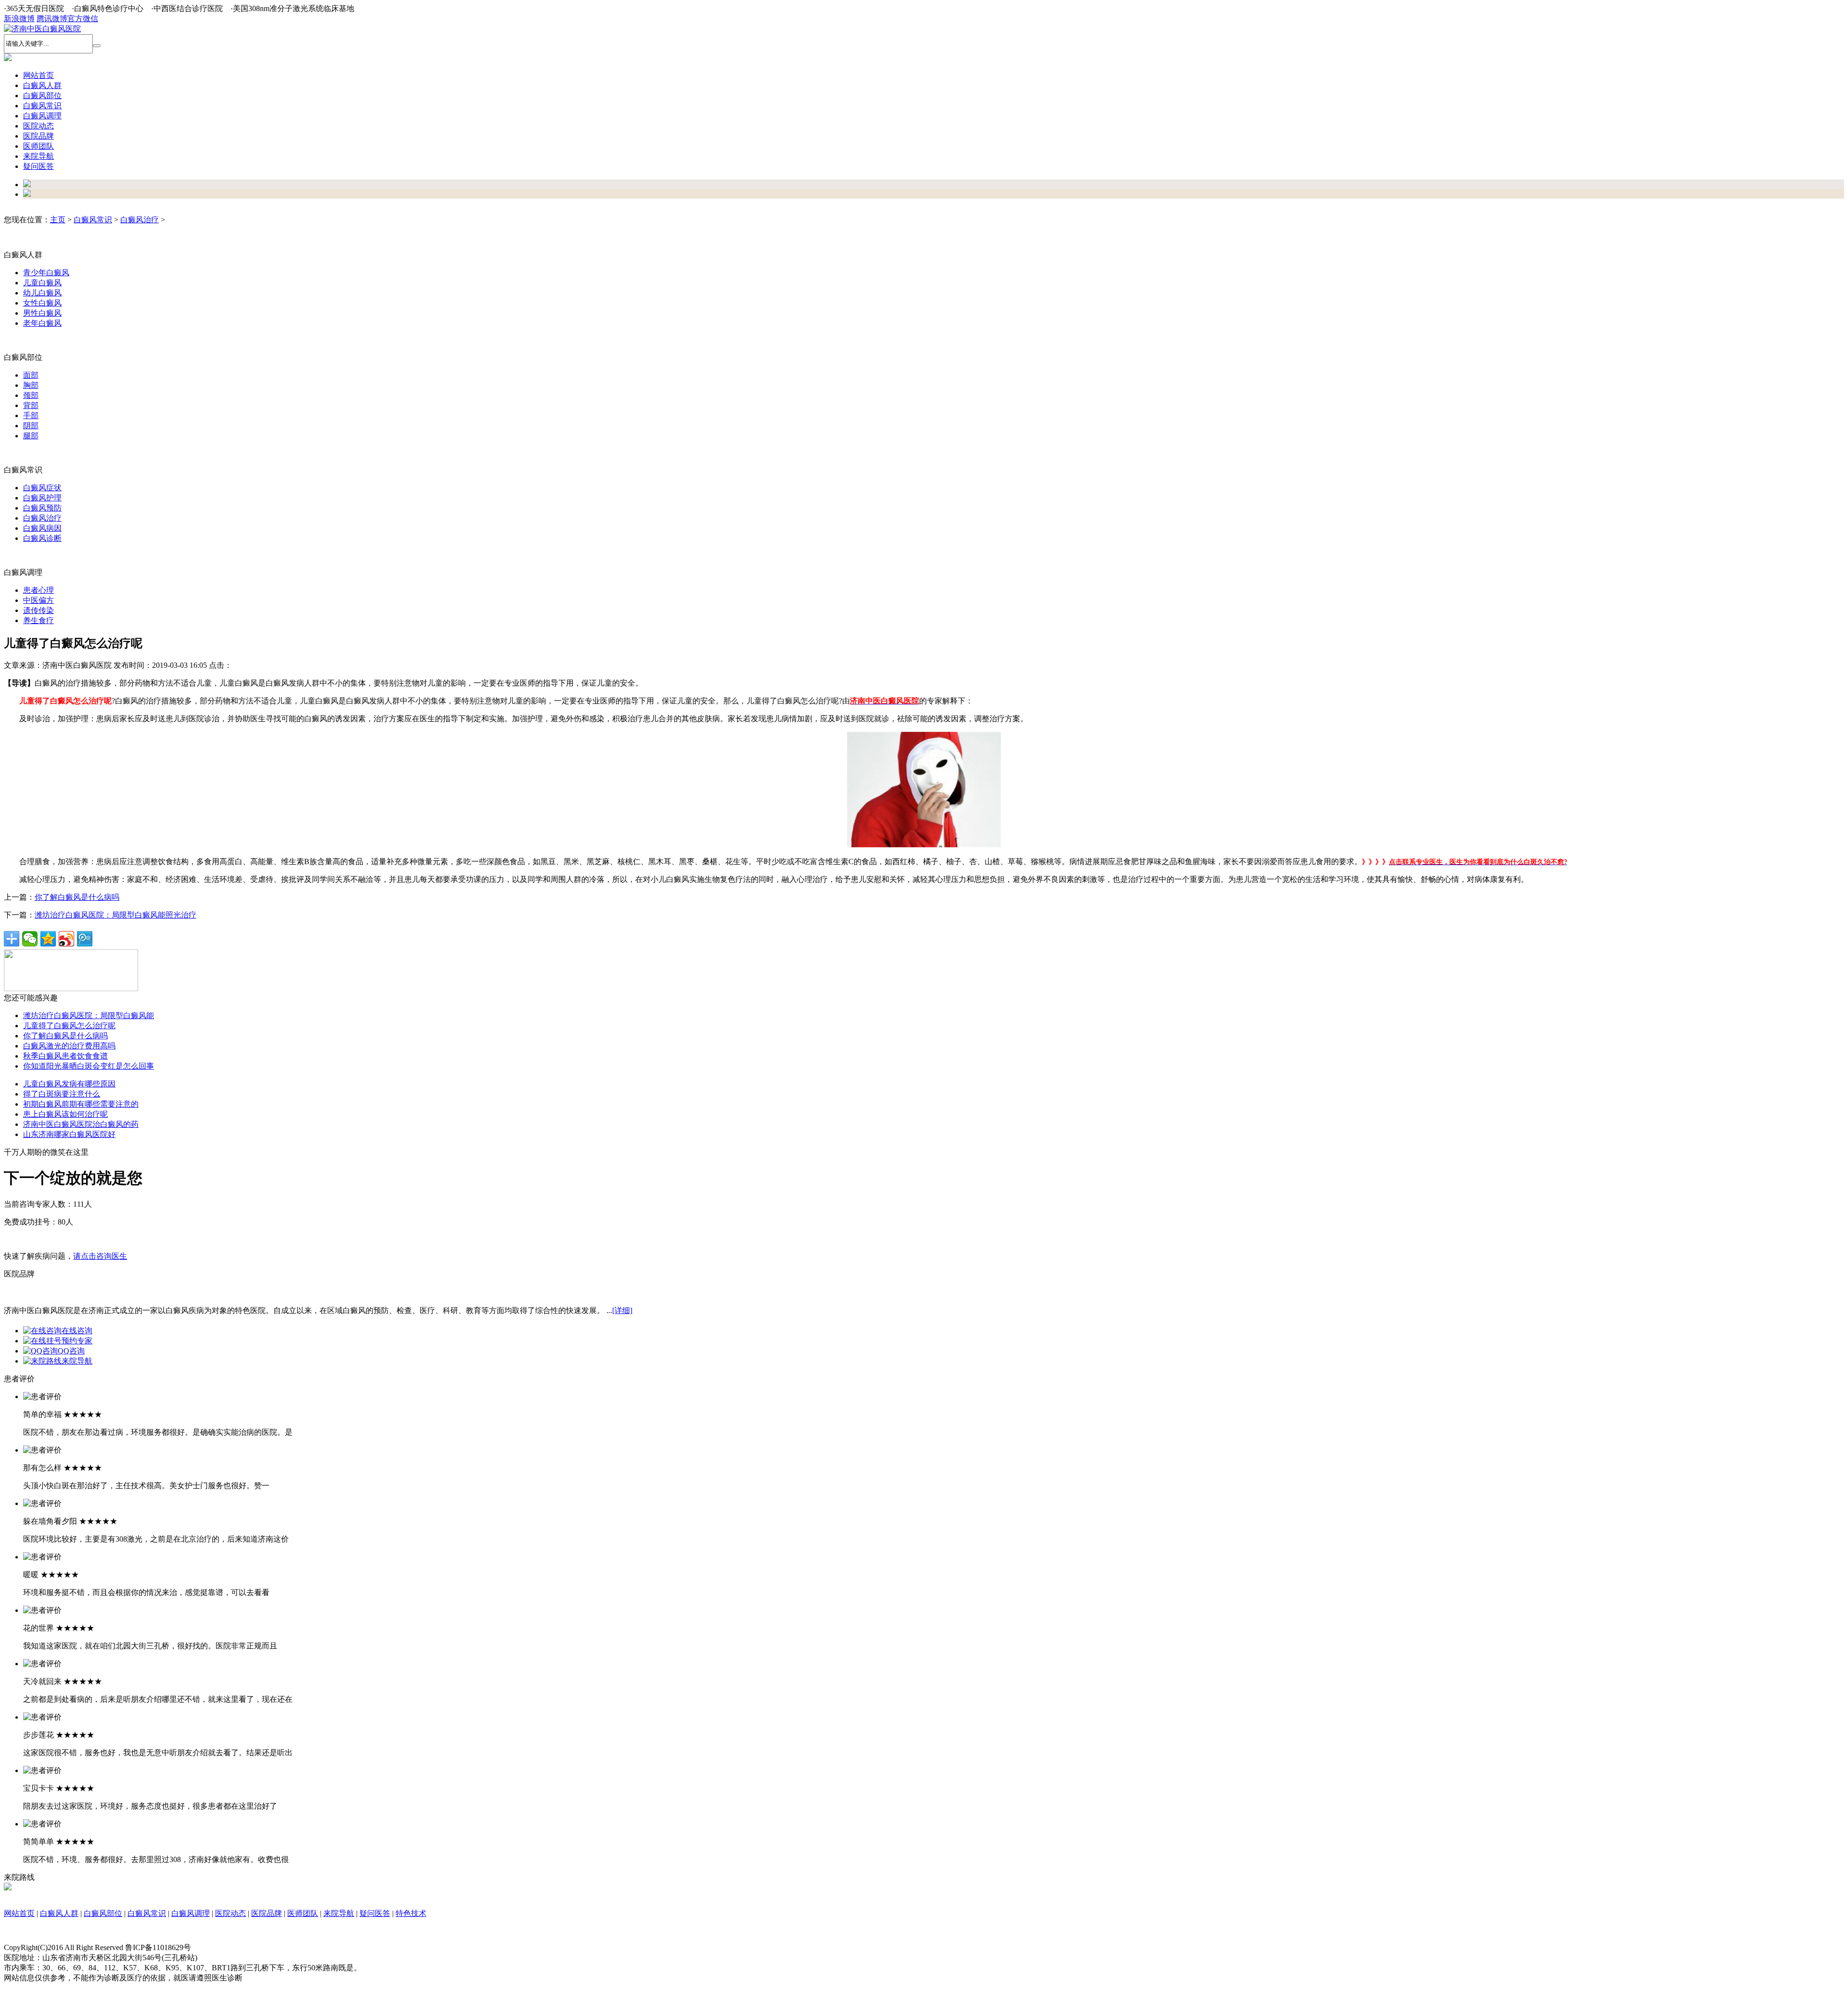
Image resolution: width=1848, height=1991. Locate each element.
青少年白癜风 (46, 273)
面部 (31, 375)
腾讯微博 (52, 19)
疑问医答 (375, 1913)
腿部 (31, 436)
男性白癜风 (42, 313)
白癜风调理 (191, 1913)
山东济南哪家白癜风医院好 (69, 1134)
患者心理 (38, 590)
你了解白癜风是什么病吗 (77, 897)
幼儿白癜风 (42, 293)
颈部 (31, 395)
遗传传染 (38, 610)
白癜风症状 (42, 488)
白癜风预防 (42, 508)
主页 (58, 220)
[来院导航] (8, 1888)
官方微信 (83, 19)
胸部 (31, 385)
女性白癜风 (42, 303)
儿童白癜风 (42, 283)
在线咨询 (77, 1331)
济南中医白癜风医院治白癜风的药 (81, 1124)
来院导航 (77, 1361)
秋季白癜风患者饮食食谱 (65, 1056)
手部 (31, 415)
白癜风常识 (93, 220)
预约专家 (77, 1341)
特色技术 (411, 1913)
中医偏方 (38, 600)
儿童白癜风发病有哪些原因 (69, 1084)
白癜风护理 (42, 498)
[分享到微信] (30, 939)
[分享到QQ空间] (48, 939)
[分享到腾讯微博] (85, 939)
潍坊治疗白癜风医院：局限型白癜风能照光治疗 (115, 915)
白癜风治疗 (140, 220)
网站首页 (38, 75)
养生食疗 (38, 620)
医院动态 (231, 1913)
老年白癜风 (42, 323)
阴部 (31, 426)
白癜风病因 (42, 528)
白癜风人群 (59, 1913)
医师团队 (303, 1913)
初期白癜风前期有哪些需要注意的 (81, 1104)
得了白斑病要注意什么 (62, 1094)
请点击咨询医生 (100, 1256)
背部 (31, 405)
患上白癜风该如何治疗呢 (65, 1114)
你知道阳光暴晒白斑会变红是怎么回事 (89, 1066)
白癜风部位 (103, 1913)
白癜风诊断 (42, 538)
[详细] (622, 1310)
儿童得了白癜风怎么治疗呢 (69, 1026)
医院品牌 (267, 1913)
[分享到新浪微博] (66, 939)
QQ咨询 (71, 1351)
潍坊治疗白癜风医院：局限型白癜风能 (89, 1015)
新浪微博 (19, 19)
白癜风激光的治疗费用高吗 (69, 1046)
